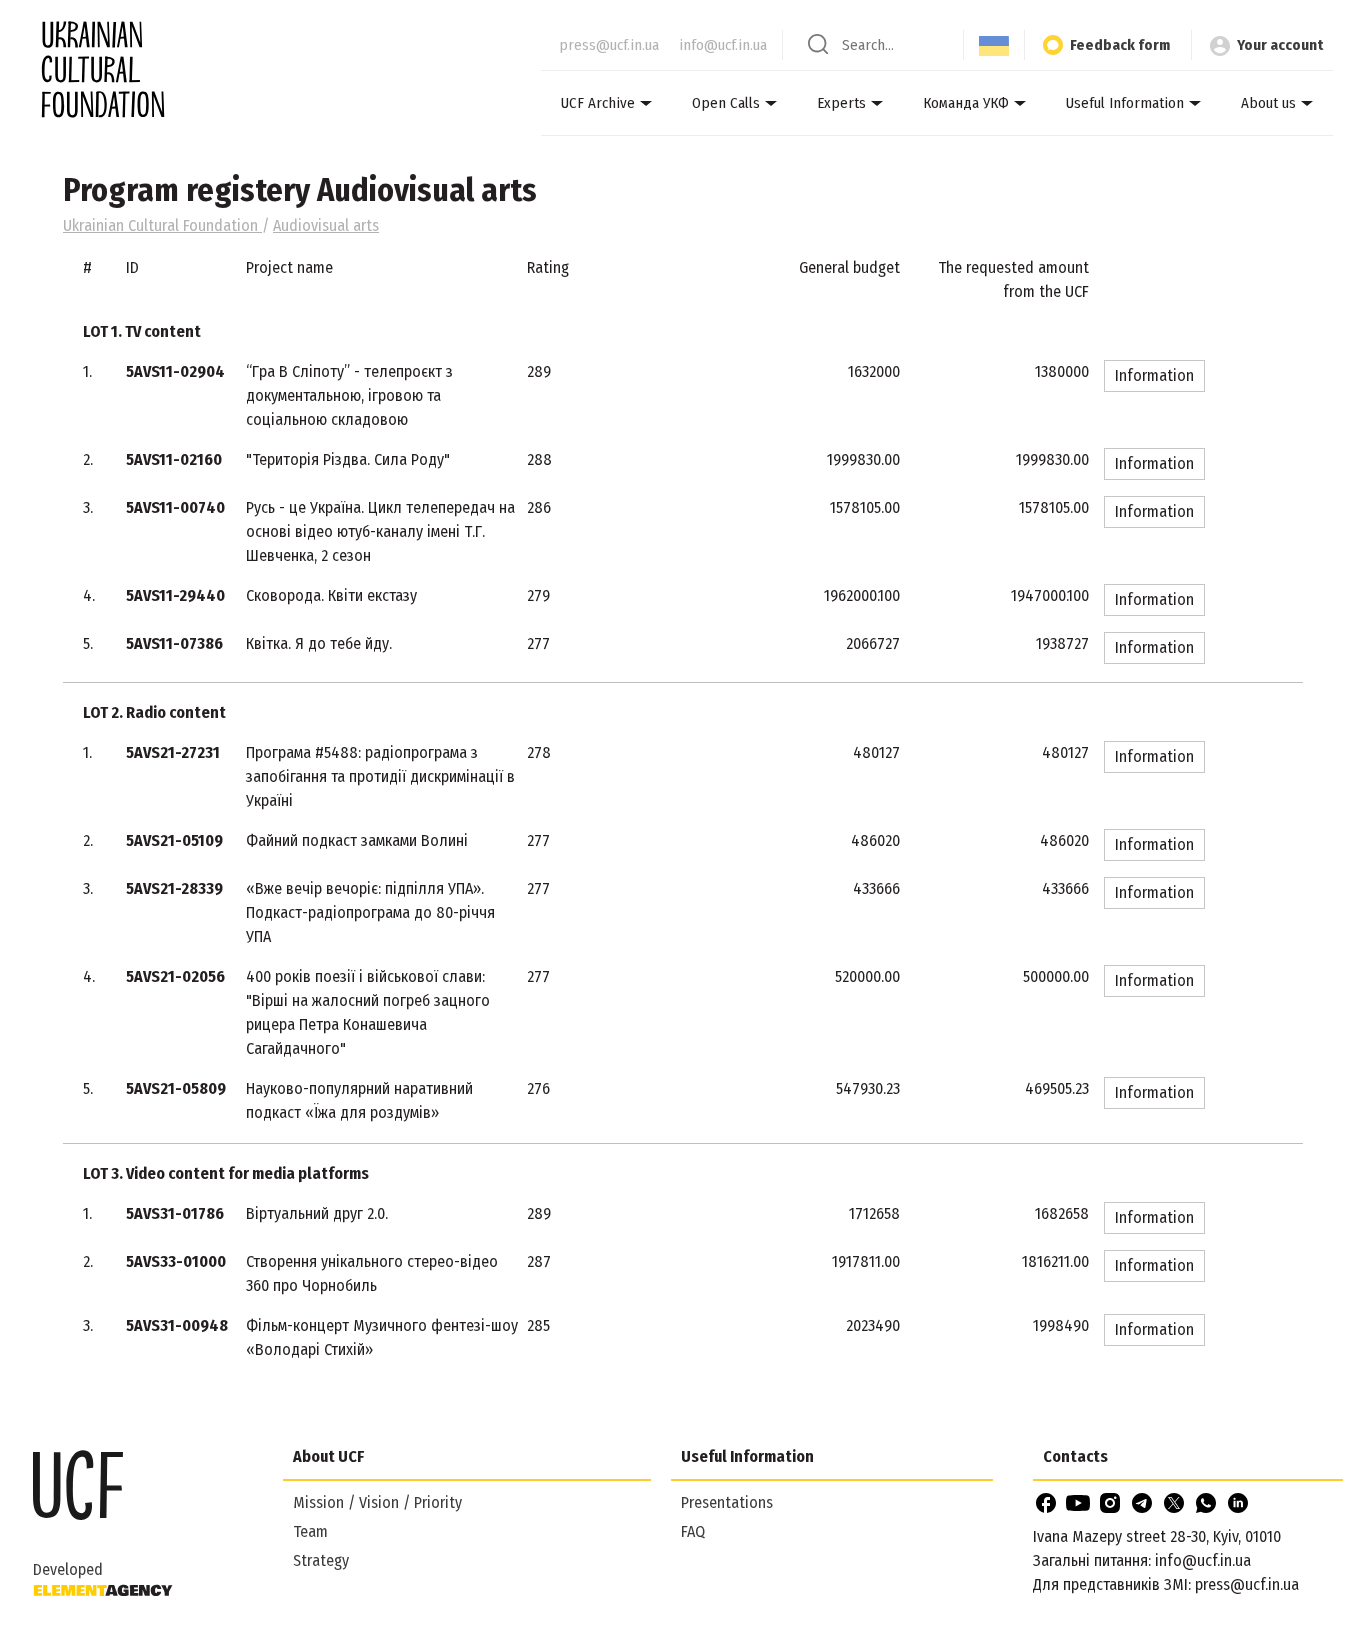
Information (1154, 375)
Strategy (321, 1560)
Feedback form (1120, 45)
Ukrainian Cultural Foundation (162, 225)
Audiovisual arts (326, 225)
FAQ (693, 1531)
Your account (1280, 45)
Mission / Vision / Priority (377, 1502)
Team (310, 1531)
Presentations (727, 1502)
